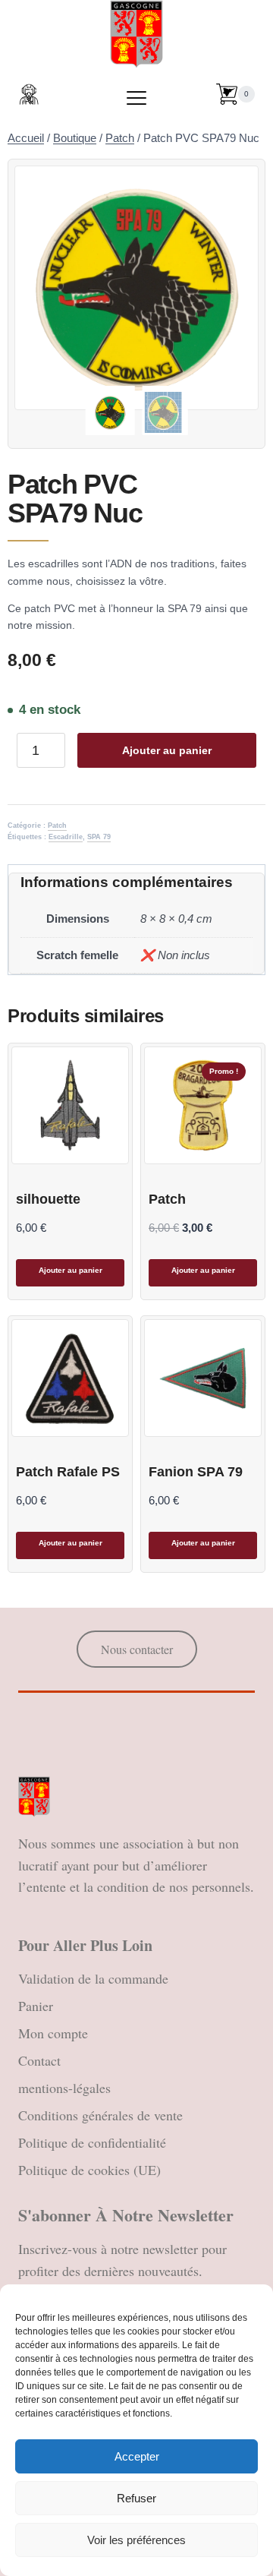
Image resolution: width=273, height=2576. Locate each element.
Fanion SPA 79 (196, 1472)
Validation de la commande (93, 1978)
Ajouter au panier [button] (71, 1270)
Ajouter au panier (167, 750)
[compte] (29, 94)
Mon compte (53, 2033)
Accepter (137, 2456)
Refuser (136, 2498)
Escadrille (66, 837)
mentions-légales (64, 2088)
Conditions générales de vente (100, 2115)
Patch (57, 826)
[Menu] (136, 98)
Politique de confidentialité (92, 2142)
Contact (39, 2060)
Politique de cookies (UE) (89, 2170)
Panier (36, 2006)
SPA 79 (99, 837)
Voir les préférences (136, 2540)
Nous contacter (137, 1649)
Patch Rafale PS (68, 1472)
